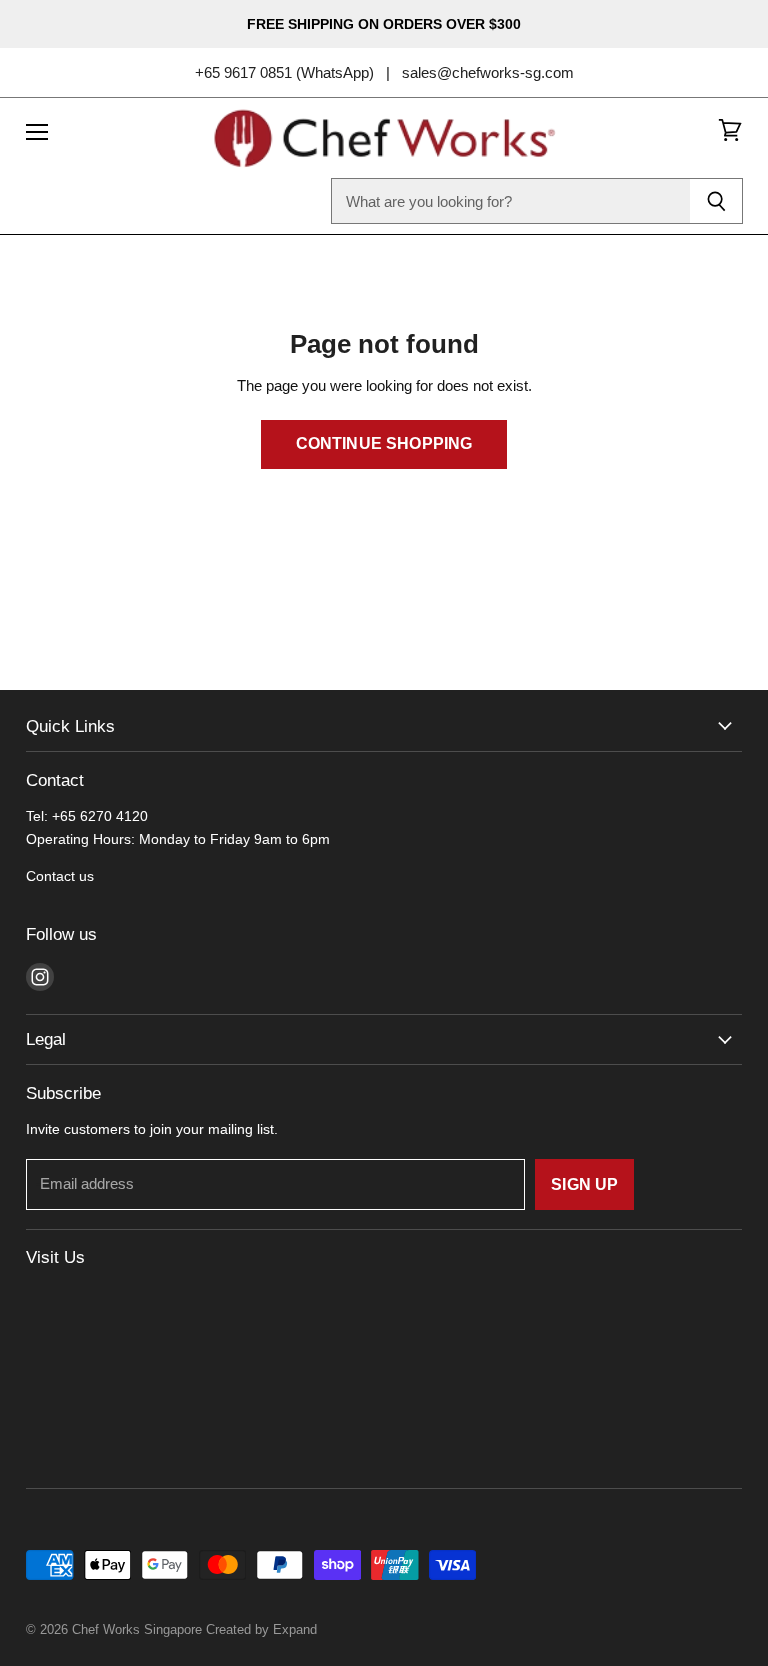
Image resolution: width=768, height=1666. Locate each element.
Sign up (584, 1184)
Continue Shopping (384, 443)
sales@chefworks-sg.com (488, 72)
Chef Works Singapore (137, 1629)
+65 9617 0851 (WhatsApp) (284, 72)
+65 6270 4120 (100, 816)
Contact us (60, 876)
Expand (295, 1629)
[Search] (716, 201)
